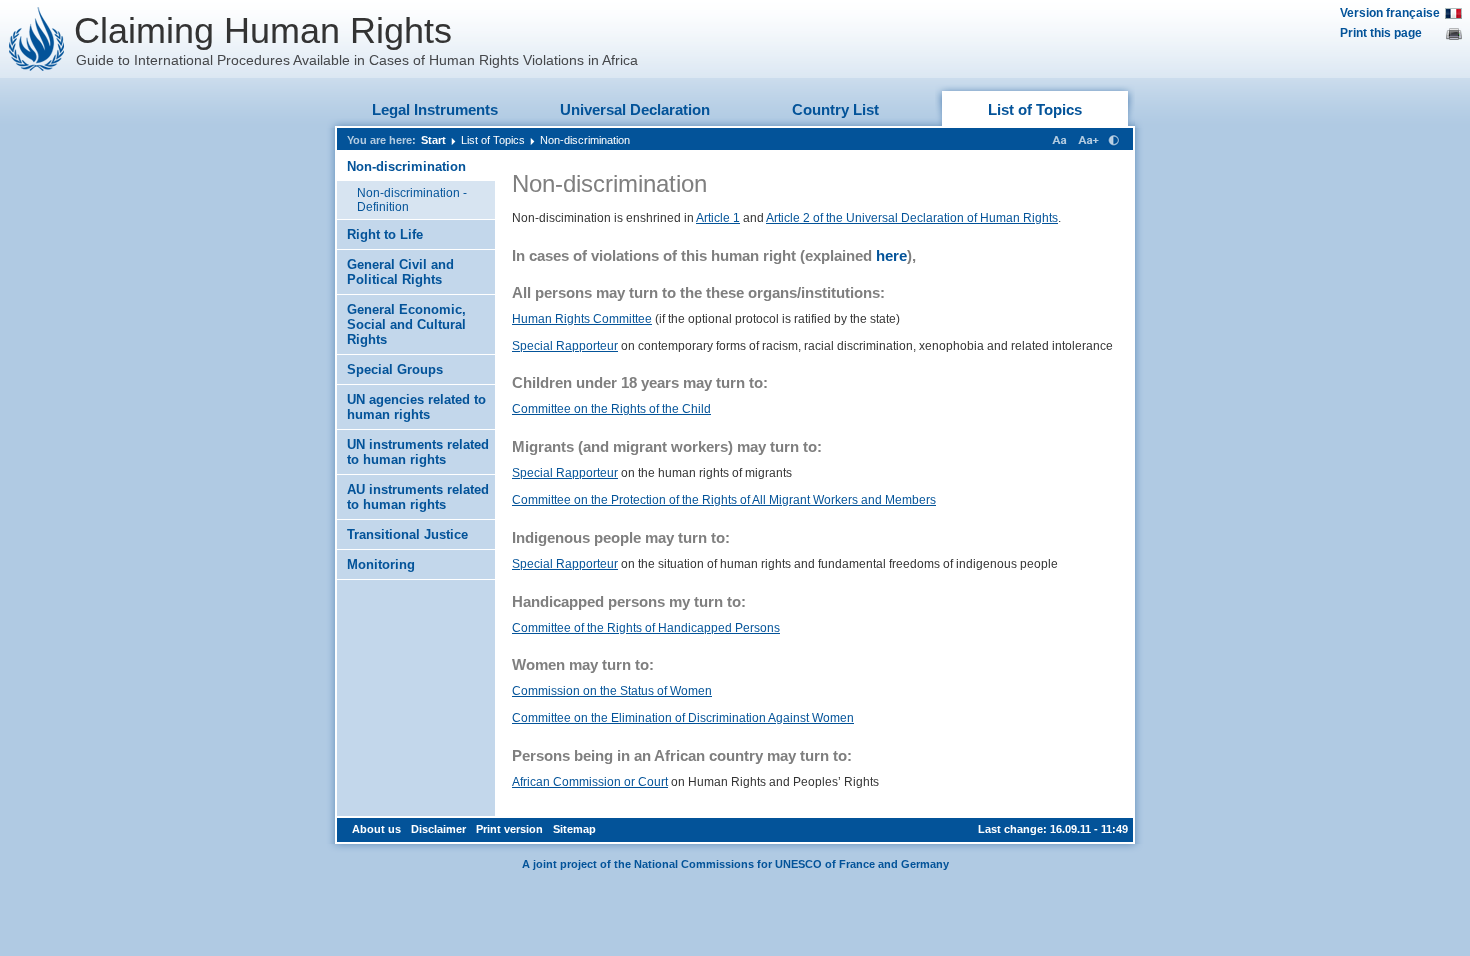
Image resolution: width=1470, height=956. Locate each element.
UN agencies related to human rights (416, 407)
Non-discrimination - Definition (412, 200)
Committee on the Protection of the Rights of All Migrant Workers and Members (724, 500)
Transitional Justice (407, 534)
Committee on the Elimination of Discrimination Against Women (683, 718)
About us (376, 829)
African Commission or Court (590, 782)
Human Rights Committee (582, 319)
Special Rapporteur (565, 346)
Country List (835, 109)
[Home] (37, 39)
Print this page (1381, 33)
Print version (509, 829)
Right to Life (385, 234)
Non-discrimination (585, 140)
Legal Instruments (435, 109)
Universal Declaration (635, 109)
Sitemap (574, 829)
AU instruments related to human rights (418, 497)
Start (433, 140)
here (891, 255)
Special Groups (395, 369)
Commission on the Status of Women (612, 691)
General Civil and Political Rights (400, 272)
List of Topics (1035, 109)
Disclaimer (438, 829)
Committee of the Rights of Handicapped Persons (646, 628)
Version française (1390, 13)
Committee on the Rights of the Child (611, 409)
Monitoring (381, 564)
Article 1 (718, 218)
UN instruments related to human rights (418, 452)
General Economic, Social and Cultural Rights (406, 324)
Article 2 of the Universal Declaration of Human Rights (912, 218)
